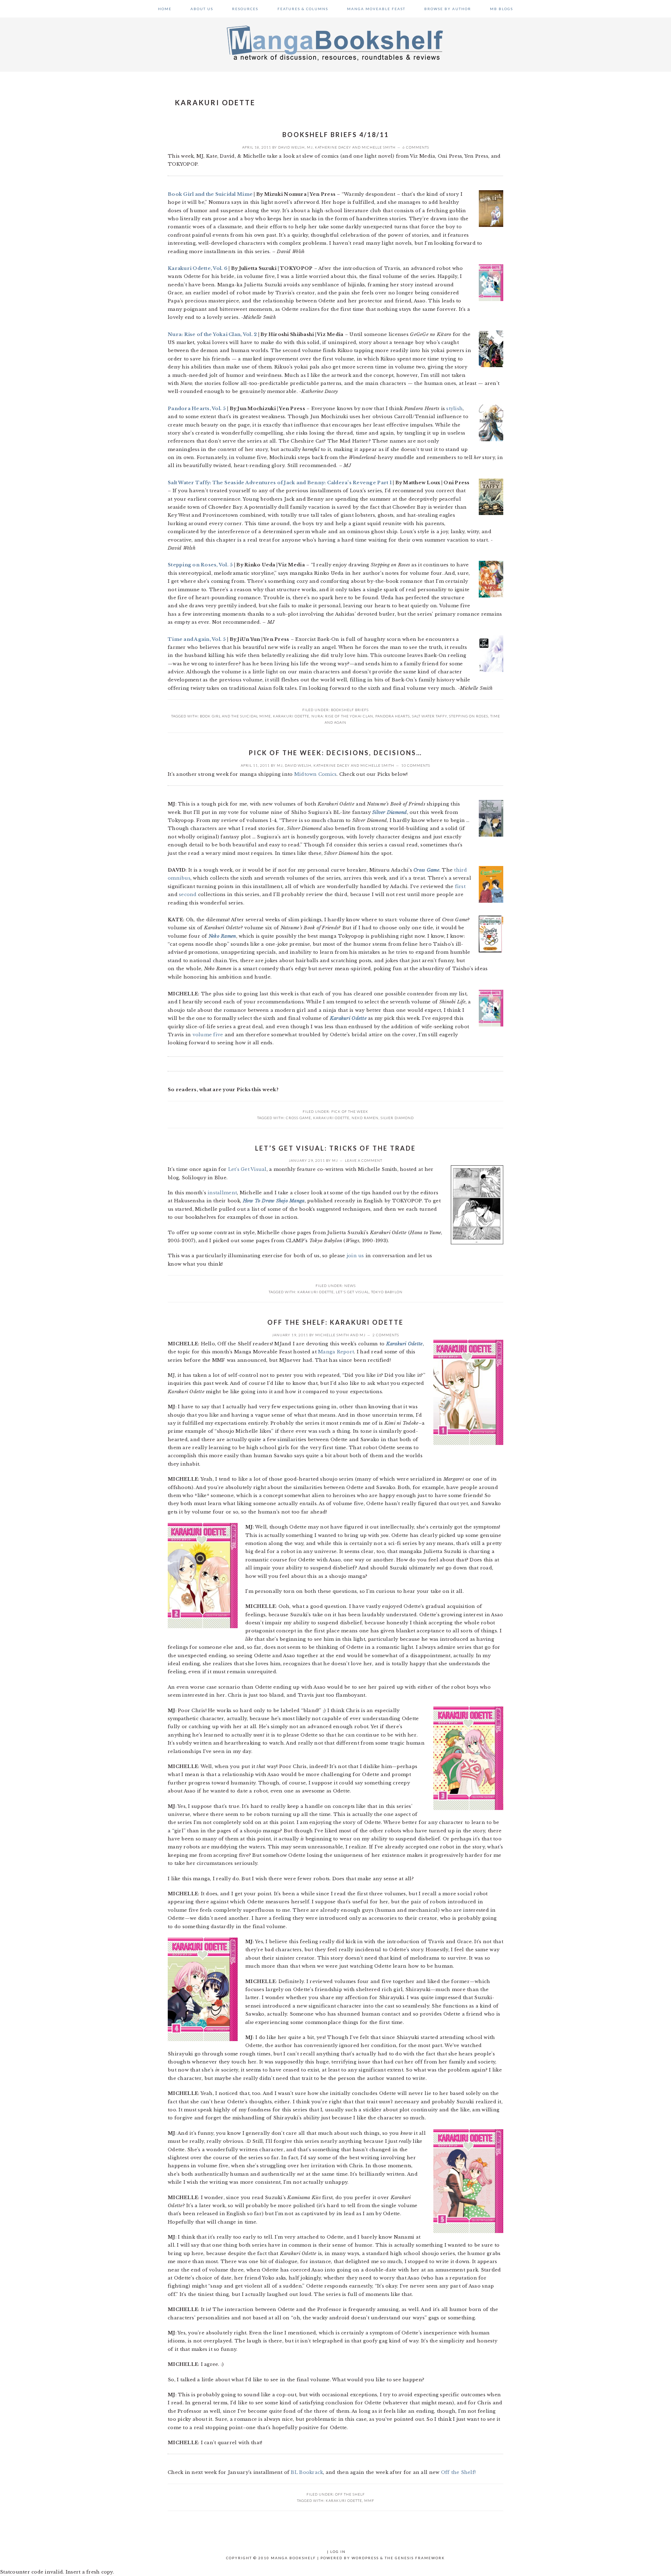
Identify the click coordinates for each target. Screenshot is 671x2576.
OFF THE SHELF (350, 2494)
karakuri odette (291, 716)
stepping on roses (469, 716)
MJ (310, 147)
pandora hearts (393, 716)
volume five (208, 1035)
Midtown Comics (316, 774)
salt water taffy (430, 716)
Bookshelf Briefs (350, 710)
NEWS (350, 1286)
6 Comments (416, 147)
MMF (369, 2500)
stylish (454, 409)
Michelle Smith (379, 147)
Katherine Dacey (333, 147)
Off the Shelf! (459, 2472)
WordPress (365, 2558)
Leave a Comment (364, 1160)
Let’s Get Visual (247, 1169)
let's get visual (352, 1292)
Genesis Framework (420, 2558)
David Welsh (291, 147)
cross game (298, 1118)
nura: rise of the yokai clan (342, 716)
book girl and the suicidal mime (235, 716)
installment (222, 1193)
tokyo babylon (387, 1292)
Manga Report (336, 1352)
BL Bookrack (307, 2472)
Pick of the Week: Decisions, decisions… (335, 753)
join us (355, 1256)
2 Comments (386, 1335)
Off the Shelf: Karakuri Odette (335, 1322)
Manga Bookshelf (335, 43)
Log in (338, 2552)
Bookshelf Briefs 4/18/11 (336, 135)
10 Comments (416, 765)
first (460, 886)
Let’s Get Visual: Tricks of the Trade (335, 1148)
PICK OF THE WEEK (350, 1111)
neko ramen (365, 1118)
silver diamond (397, 1118)
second (188, 895)
